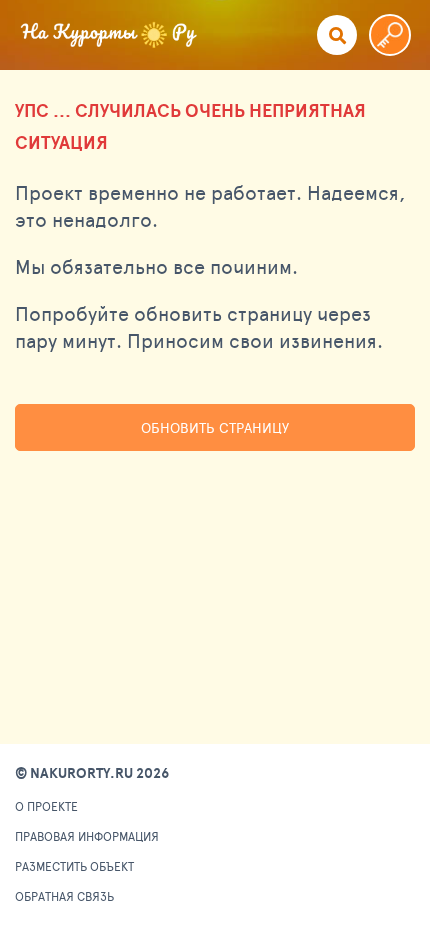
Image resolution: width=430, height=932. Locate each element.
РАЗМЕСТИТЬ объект (74, 866)
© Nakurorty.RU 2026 (92, 773)
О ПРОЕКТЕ (46, 806)
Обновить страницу (215, 427)
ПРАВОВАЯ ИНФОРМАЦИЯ (87, 836)
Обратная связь (64, 896)
